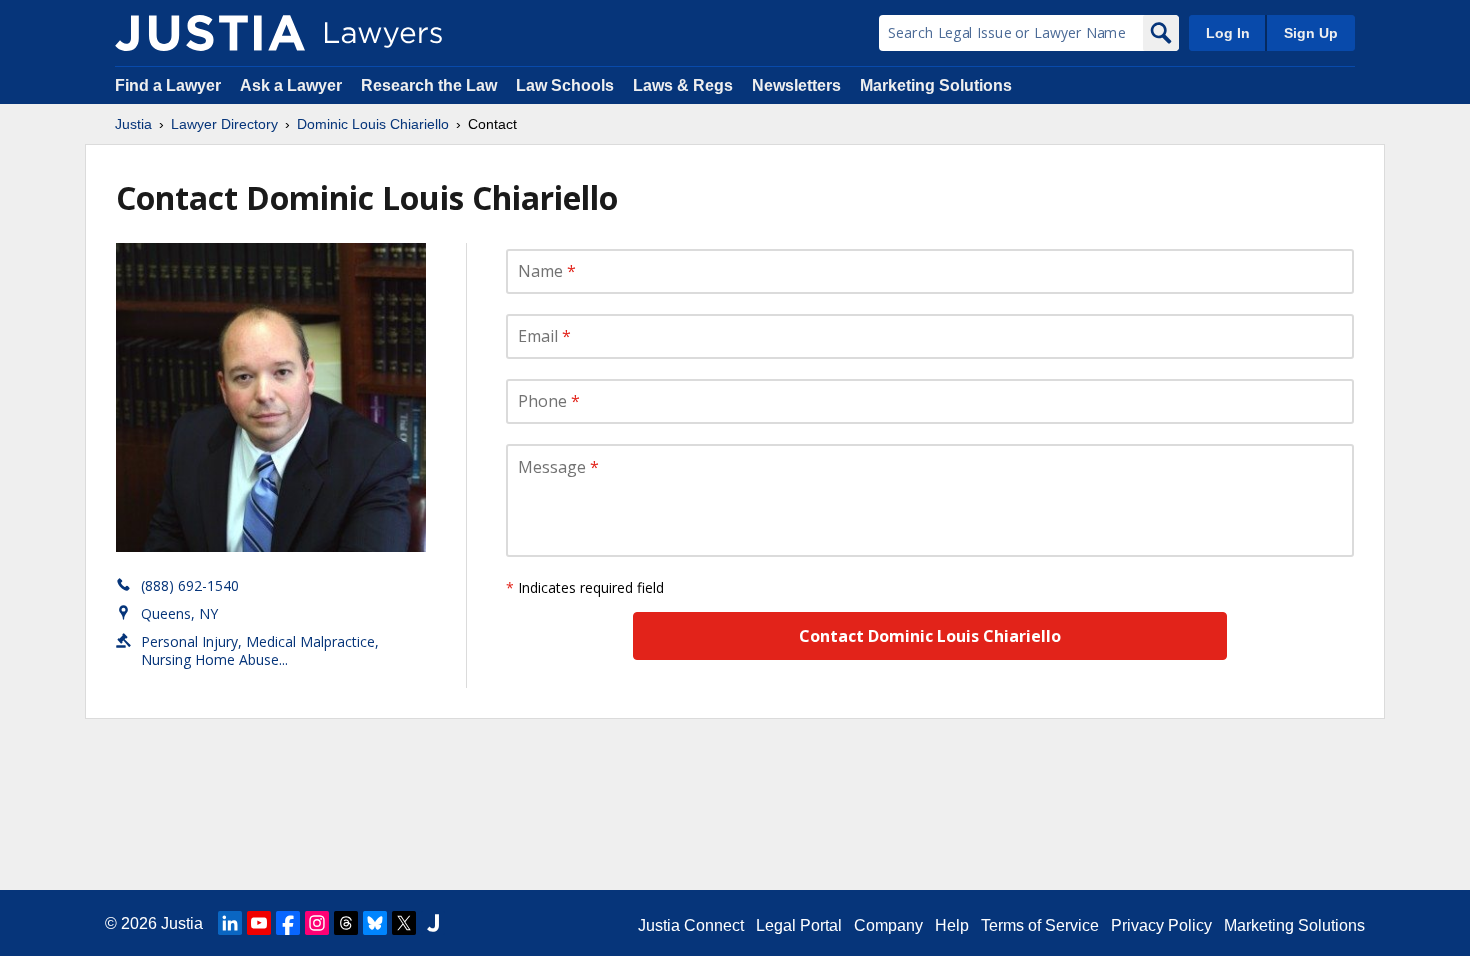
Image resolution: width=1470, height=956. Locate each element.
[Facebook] (288, 923)
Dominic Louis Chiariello (373, 124)
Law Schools (565, 85)
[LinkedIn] (230, 923)
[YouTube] (259, 923)
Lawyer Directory (224, 124)
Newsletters (796, 85)
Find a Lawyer (168, 85)
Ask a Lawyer (293, 85)
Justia (133, 124)
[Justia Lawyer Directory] (210, 33)
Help (952, 925)
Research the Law (429, 85)
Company (888, 925)
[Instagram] (317, 923)
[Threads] (346, 923)
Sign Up (1311, 33)
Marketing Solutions (936, 85)
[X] (404, 923)
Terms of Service (1040, 925)
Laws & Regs (683, 85)
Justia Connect (691, 925)
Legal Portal (799, 925)
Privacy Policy (1161, 925)
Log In (1228, 33)
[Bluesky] (375, 923)
